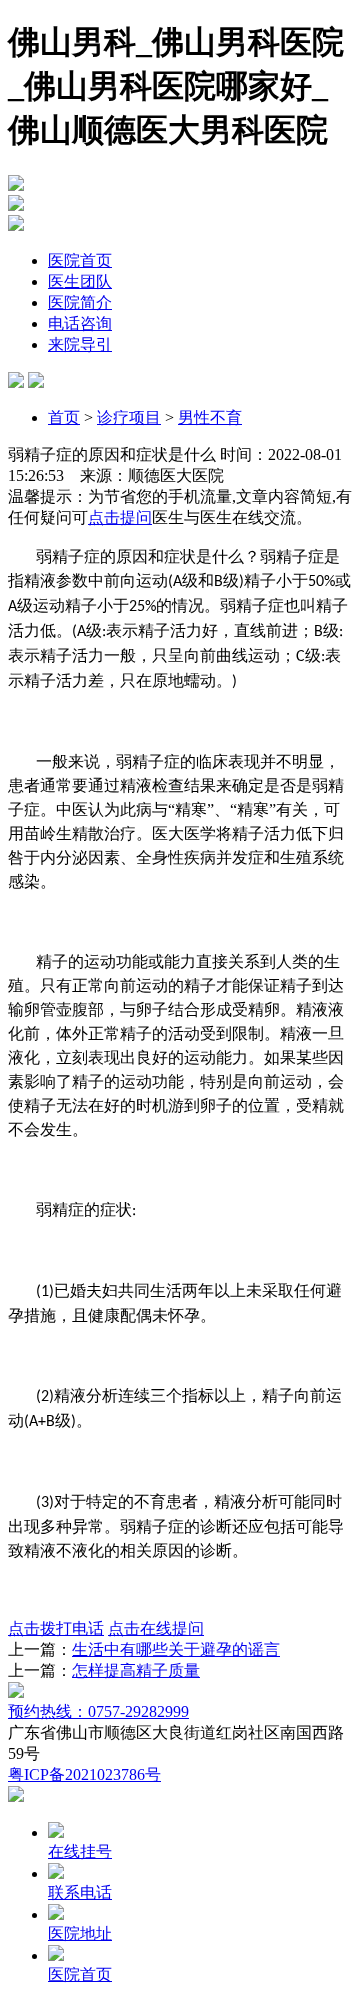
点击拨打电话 (56, 1628)
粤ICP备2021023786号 (84, 1774)
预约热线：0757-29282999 (98, 1711)
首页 (64, 417)
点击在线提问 (156, 1628)
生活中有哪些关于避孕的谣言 (176, 1649)
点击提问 (120, 517)
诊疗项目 (129, 417)
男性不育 (210, 417)
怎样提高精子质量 (136, 1670)
